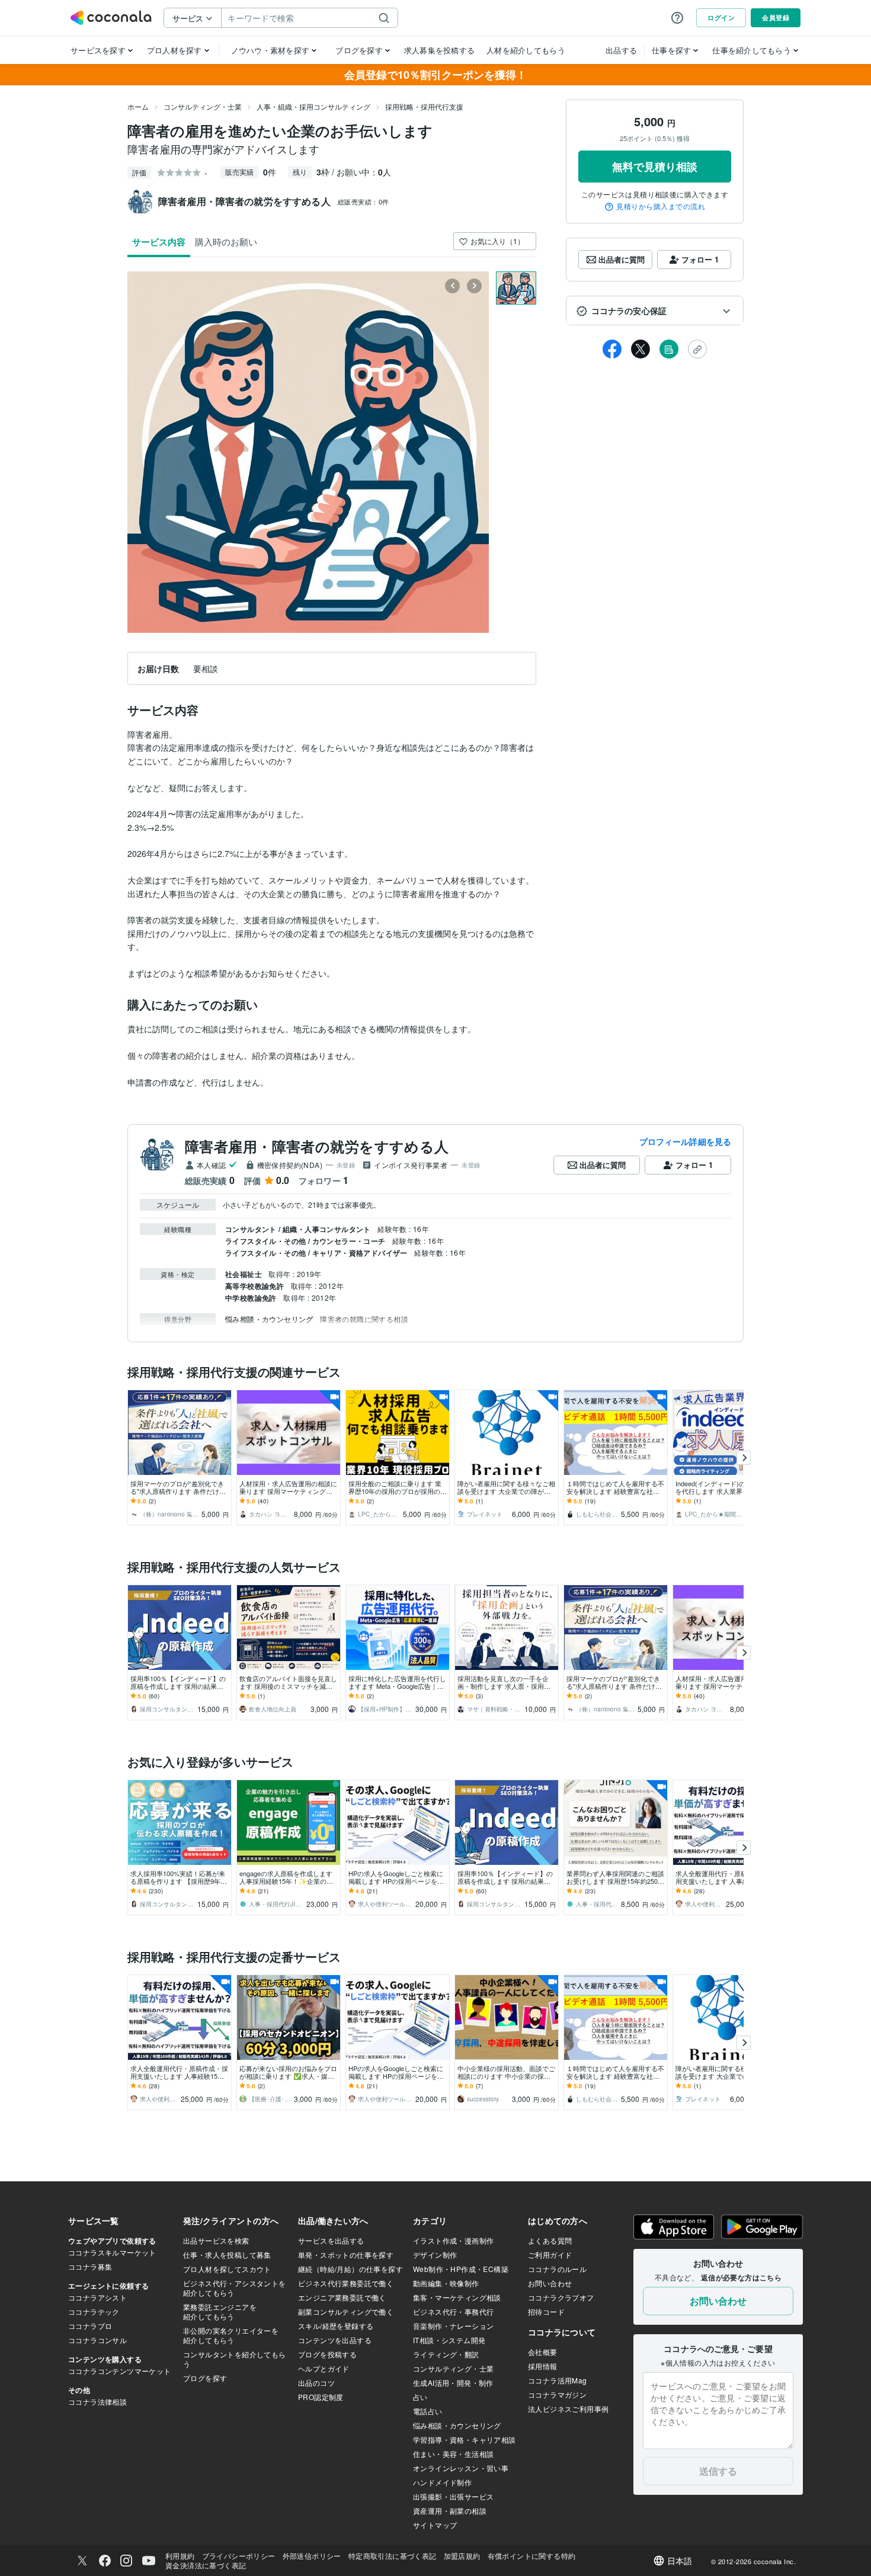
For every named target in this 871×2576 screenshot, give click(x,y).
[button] (655, 311)
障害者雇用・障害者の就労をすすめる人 (317, 1146)
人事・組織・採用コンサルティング (313, 106)
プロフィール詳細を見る (685, 1141)
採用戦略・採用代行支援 (424, 106)
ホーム (138, 106)
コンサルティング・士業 (203, 106)
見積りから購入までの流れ (661, 207)
